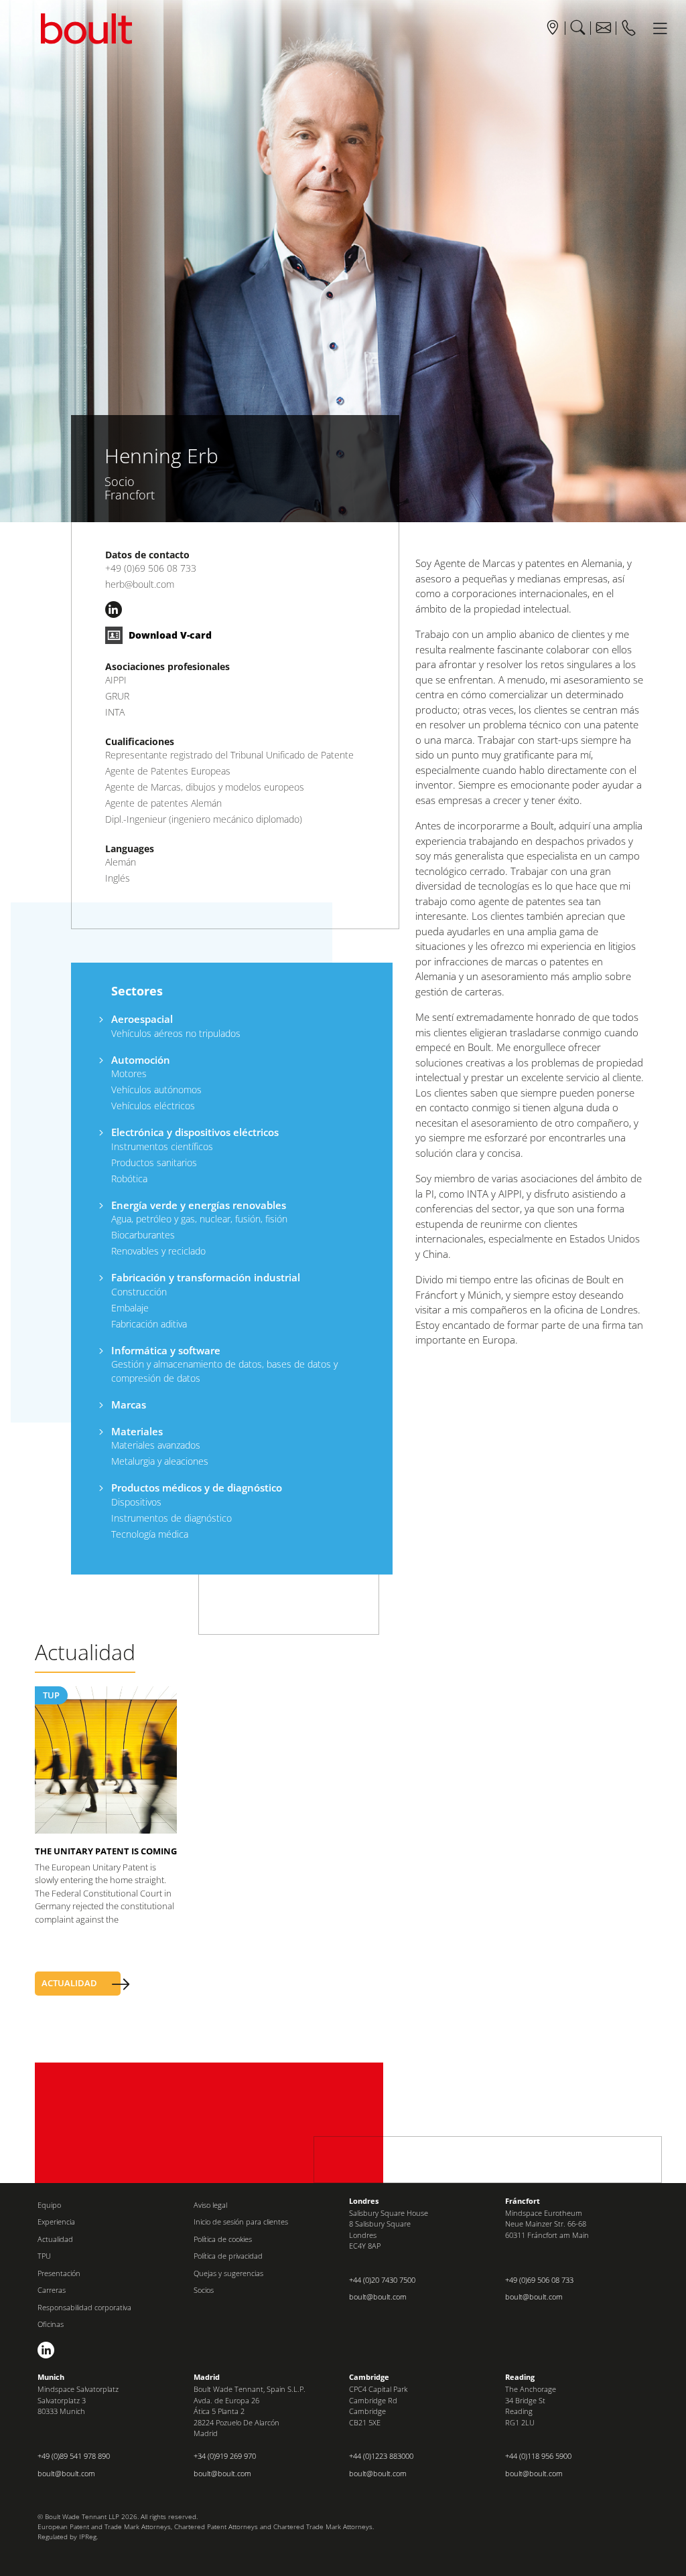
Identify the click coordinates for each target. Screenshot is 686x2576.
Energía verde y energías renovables (199, 1205)
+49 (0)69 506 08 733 (151, 568)
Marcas (129, 1404)
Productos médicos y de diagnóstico (197, 1487)
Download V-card (169, 635)
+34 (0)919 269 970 (225, 2456)
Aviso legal (210, 2205)
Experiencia (56, 2222)
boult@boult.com (378, 2297)
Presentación (59, 2273)
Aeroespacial (142, 1019)
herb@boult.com (140, 584)
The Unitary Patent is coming (106, 1851)
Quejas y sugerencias (228, 2273)
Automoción (141, 1060)
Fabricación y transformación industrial (206, 1277)
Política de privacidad (228, 2256)
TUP (51, 1695)
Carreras (52, 2290)
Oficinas (51, 2324)
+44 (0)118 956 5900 (538, 2456)
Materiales (137, 1431)
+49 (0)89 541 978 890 (74, 2456)
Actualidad (55, 2239)
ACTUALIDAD (69, 1983)
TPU (44, 2256)
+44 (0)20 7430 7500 (382, 2280)
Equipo (49, 2205)
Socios (204, 2290)
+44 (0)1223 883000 (381, 2456)
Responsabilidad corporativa (84, 2307)
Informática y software (166, 1350)
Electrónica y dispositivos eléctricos (195, 1132)
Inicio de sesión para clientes (241, 2222)
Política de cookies (223, 2239)
